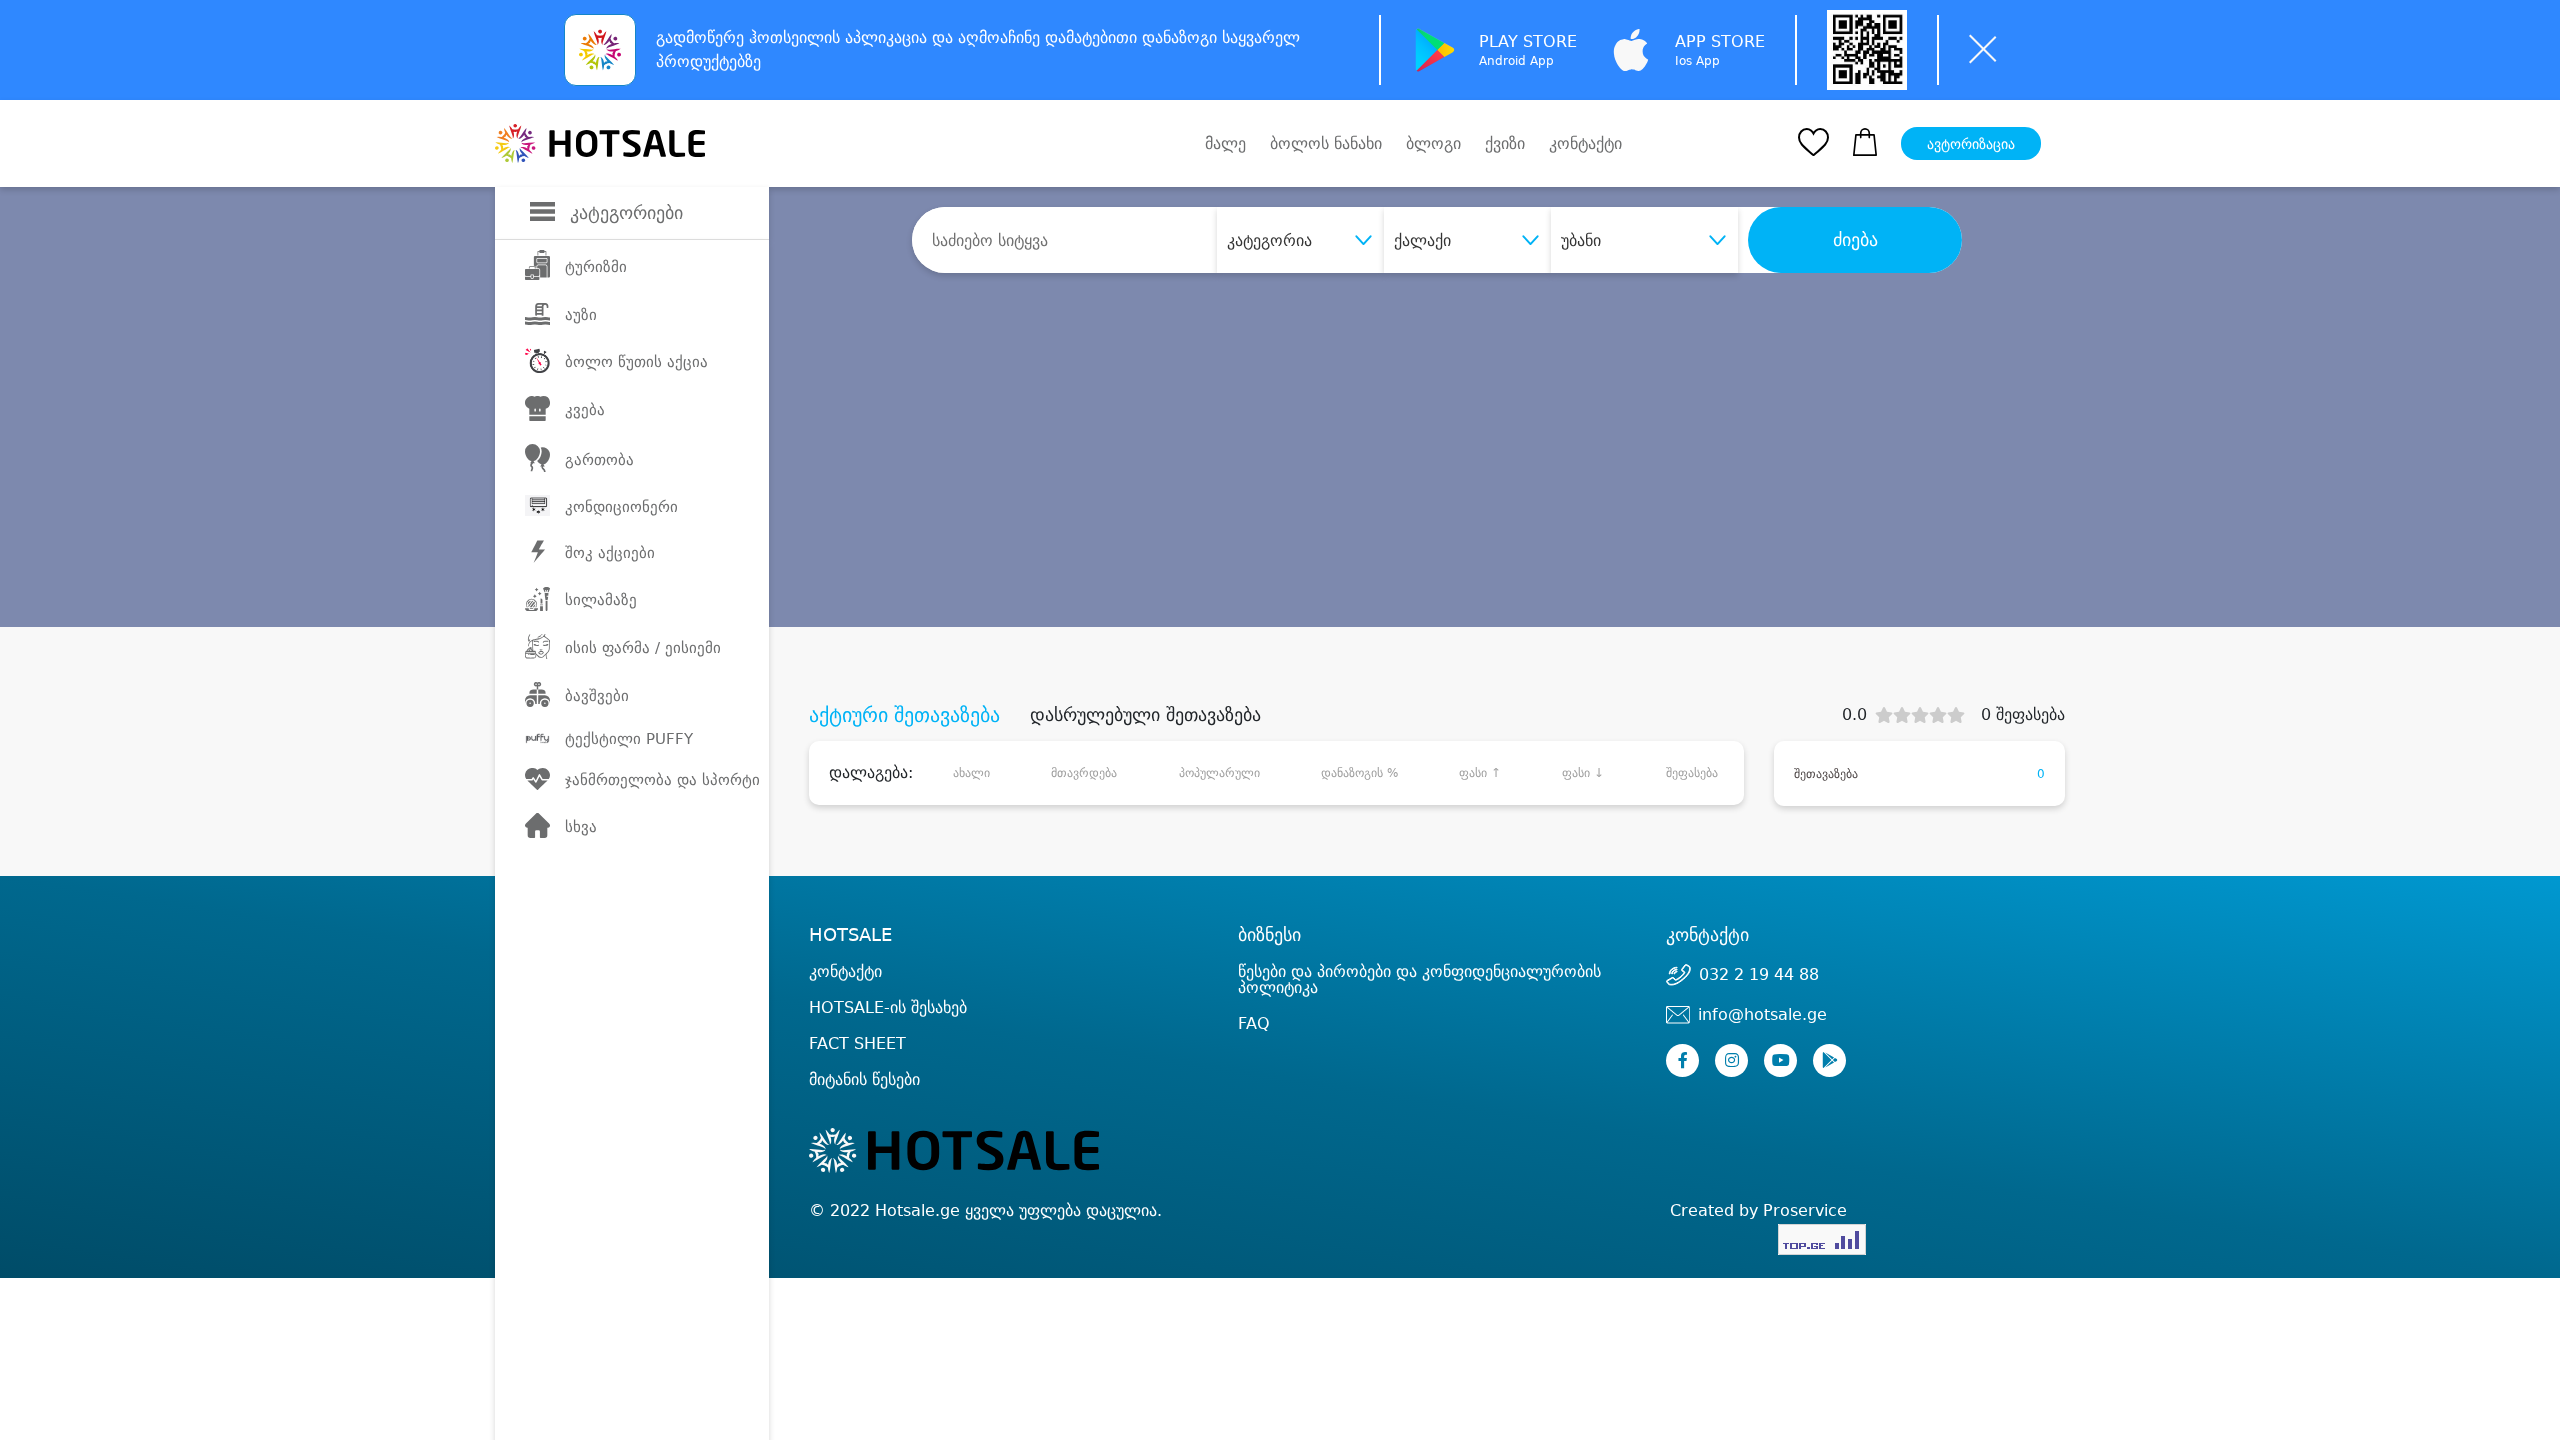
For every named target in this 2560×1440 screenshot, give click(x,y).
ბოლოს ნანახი (1326, 143)
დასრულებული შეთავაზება (1145, 715)
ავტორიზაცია (1971, 144)
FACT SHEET (857, 1043)
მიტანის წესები (864, 1079)
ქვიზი (1505, 143)
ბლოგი (1433, 143)
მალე (1225, 143)
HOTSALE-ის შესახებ (888, 1007)
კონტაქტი (1585, 144)
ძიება (1855, 240)
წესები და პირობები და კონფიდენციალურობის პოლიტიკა (1419, 979)
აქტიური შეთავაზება (904, 715)
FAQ (1254, 1023)
